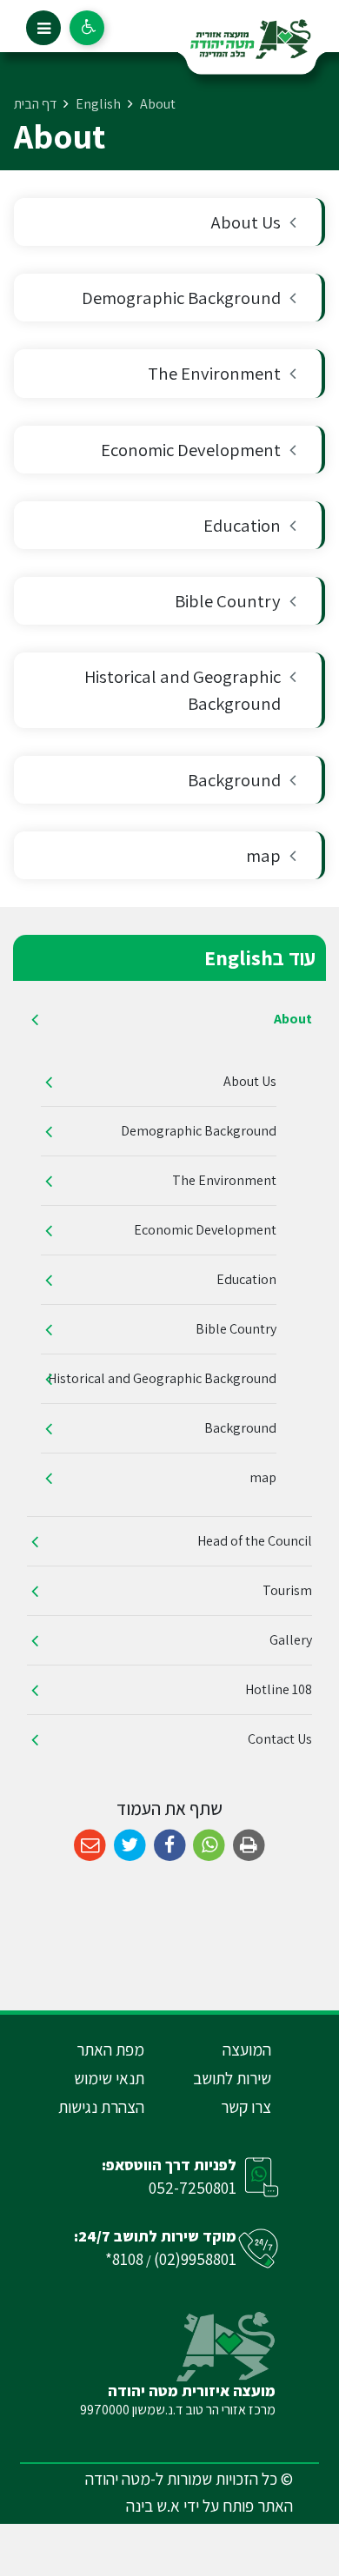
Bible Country (228, 601)
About (293, 1019)
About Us (246, 222)
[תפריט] (43, 28)
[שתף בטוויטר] (130, 1846)
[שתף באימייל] (90, 1846)
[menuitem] (169, 222)
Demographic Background (181, 298)
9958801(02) (195, 2259)
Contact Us (280, 1739)
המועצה (247, 2050)
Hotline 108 (279, 1689)
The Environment (214, 373)
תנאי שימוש (109, 2078)
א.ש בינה (153, 2506)
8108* (124, 2259)
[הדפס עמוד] (249, 1846)
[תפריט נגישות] (87, 28)
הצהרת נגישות (101, 2107)
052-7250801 (193, 2188)
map (263, 855)
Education (242, 525)
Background (234, 780)
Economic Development (191, 450)
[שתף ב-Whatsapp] (209, 1846)
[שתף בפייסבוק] (170, 1846)
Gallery (291, 1640)
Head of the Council (255, 1541)
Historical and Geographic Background (183, 690)
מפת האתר (110, 2050)
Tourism (287, 1590)
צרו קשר (246, 2107)
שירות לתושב (232, 2078)
